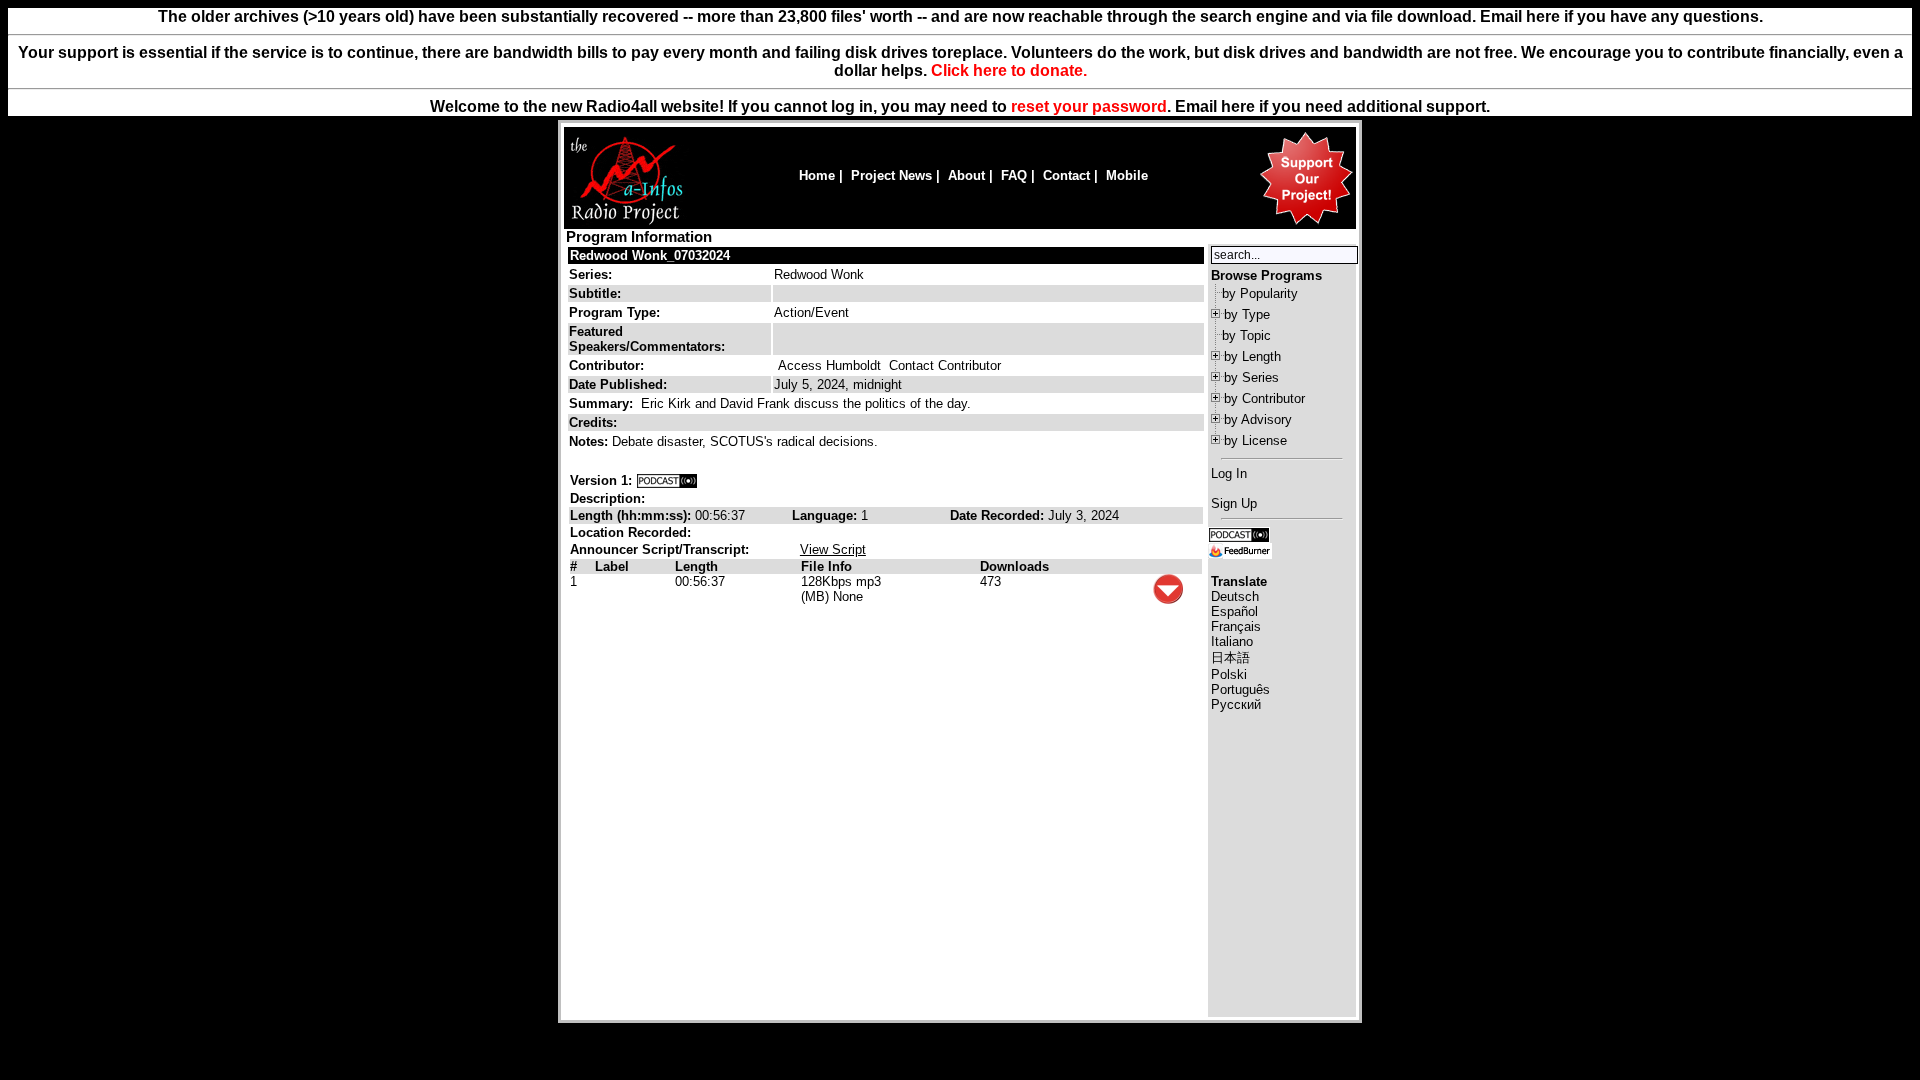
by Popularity (1260, 293)
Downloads (1014, 566)
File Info (826, 566)
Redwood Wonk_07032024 (650, 255)
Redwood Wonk (819, 274)
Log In (1229, 473)
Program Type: (614, 312)
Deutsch (1235, 596)
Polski (1229, 674)
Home (817, 175)
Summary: (603, 403)
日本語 (1230, 657)
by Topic (1246, 335)
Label (612, 566)
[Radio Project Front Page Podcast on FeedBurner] (1240, 549)
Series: (590, 274)
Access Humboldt (829, 365)
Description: (607, 498)
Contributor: (606, 365)
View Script (833, 549)
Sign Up (1234, 503)
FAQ (1014, 175)
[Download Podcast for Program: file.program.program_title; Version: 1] (667, 480)
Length (696, 566)
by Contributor (1264, 398)
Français (1236, 626)
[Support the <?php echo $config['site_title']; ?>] (1306, 223)
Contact (1066, 175)
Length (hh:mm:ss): (632, 515)
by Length (1252, 356)
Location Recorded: (630, 532)
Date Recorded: (999, 515)
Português (1240, 689)
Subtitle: (595, 293)
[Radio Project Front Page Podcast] (1239, 533)
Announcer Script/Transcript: (659, 549)
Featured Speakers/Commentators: (647, 339)
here (1238, 106)
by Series (1251, 377)
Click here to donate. (1009, 70)
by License (1255, 440)
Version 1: (601, 480)
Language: (826, 515)
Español (1234, 611)
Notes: (590, 441)
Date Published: (618, 384)
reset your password (1089, 106)
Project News (891, 175)
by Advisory (1258, 419)
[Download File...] (1168, 599)
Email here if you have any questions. (1621, 16)
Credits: (595, 422)
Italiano (1232, 641)
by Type (1247, 314)
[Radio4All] (626, 222)
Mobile (1127, 175)
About (966, 175)
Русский (1236, 704)
